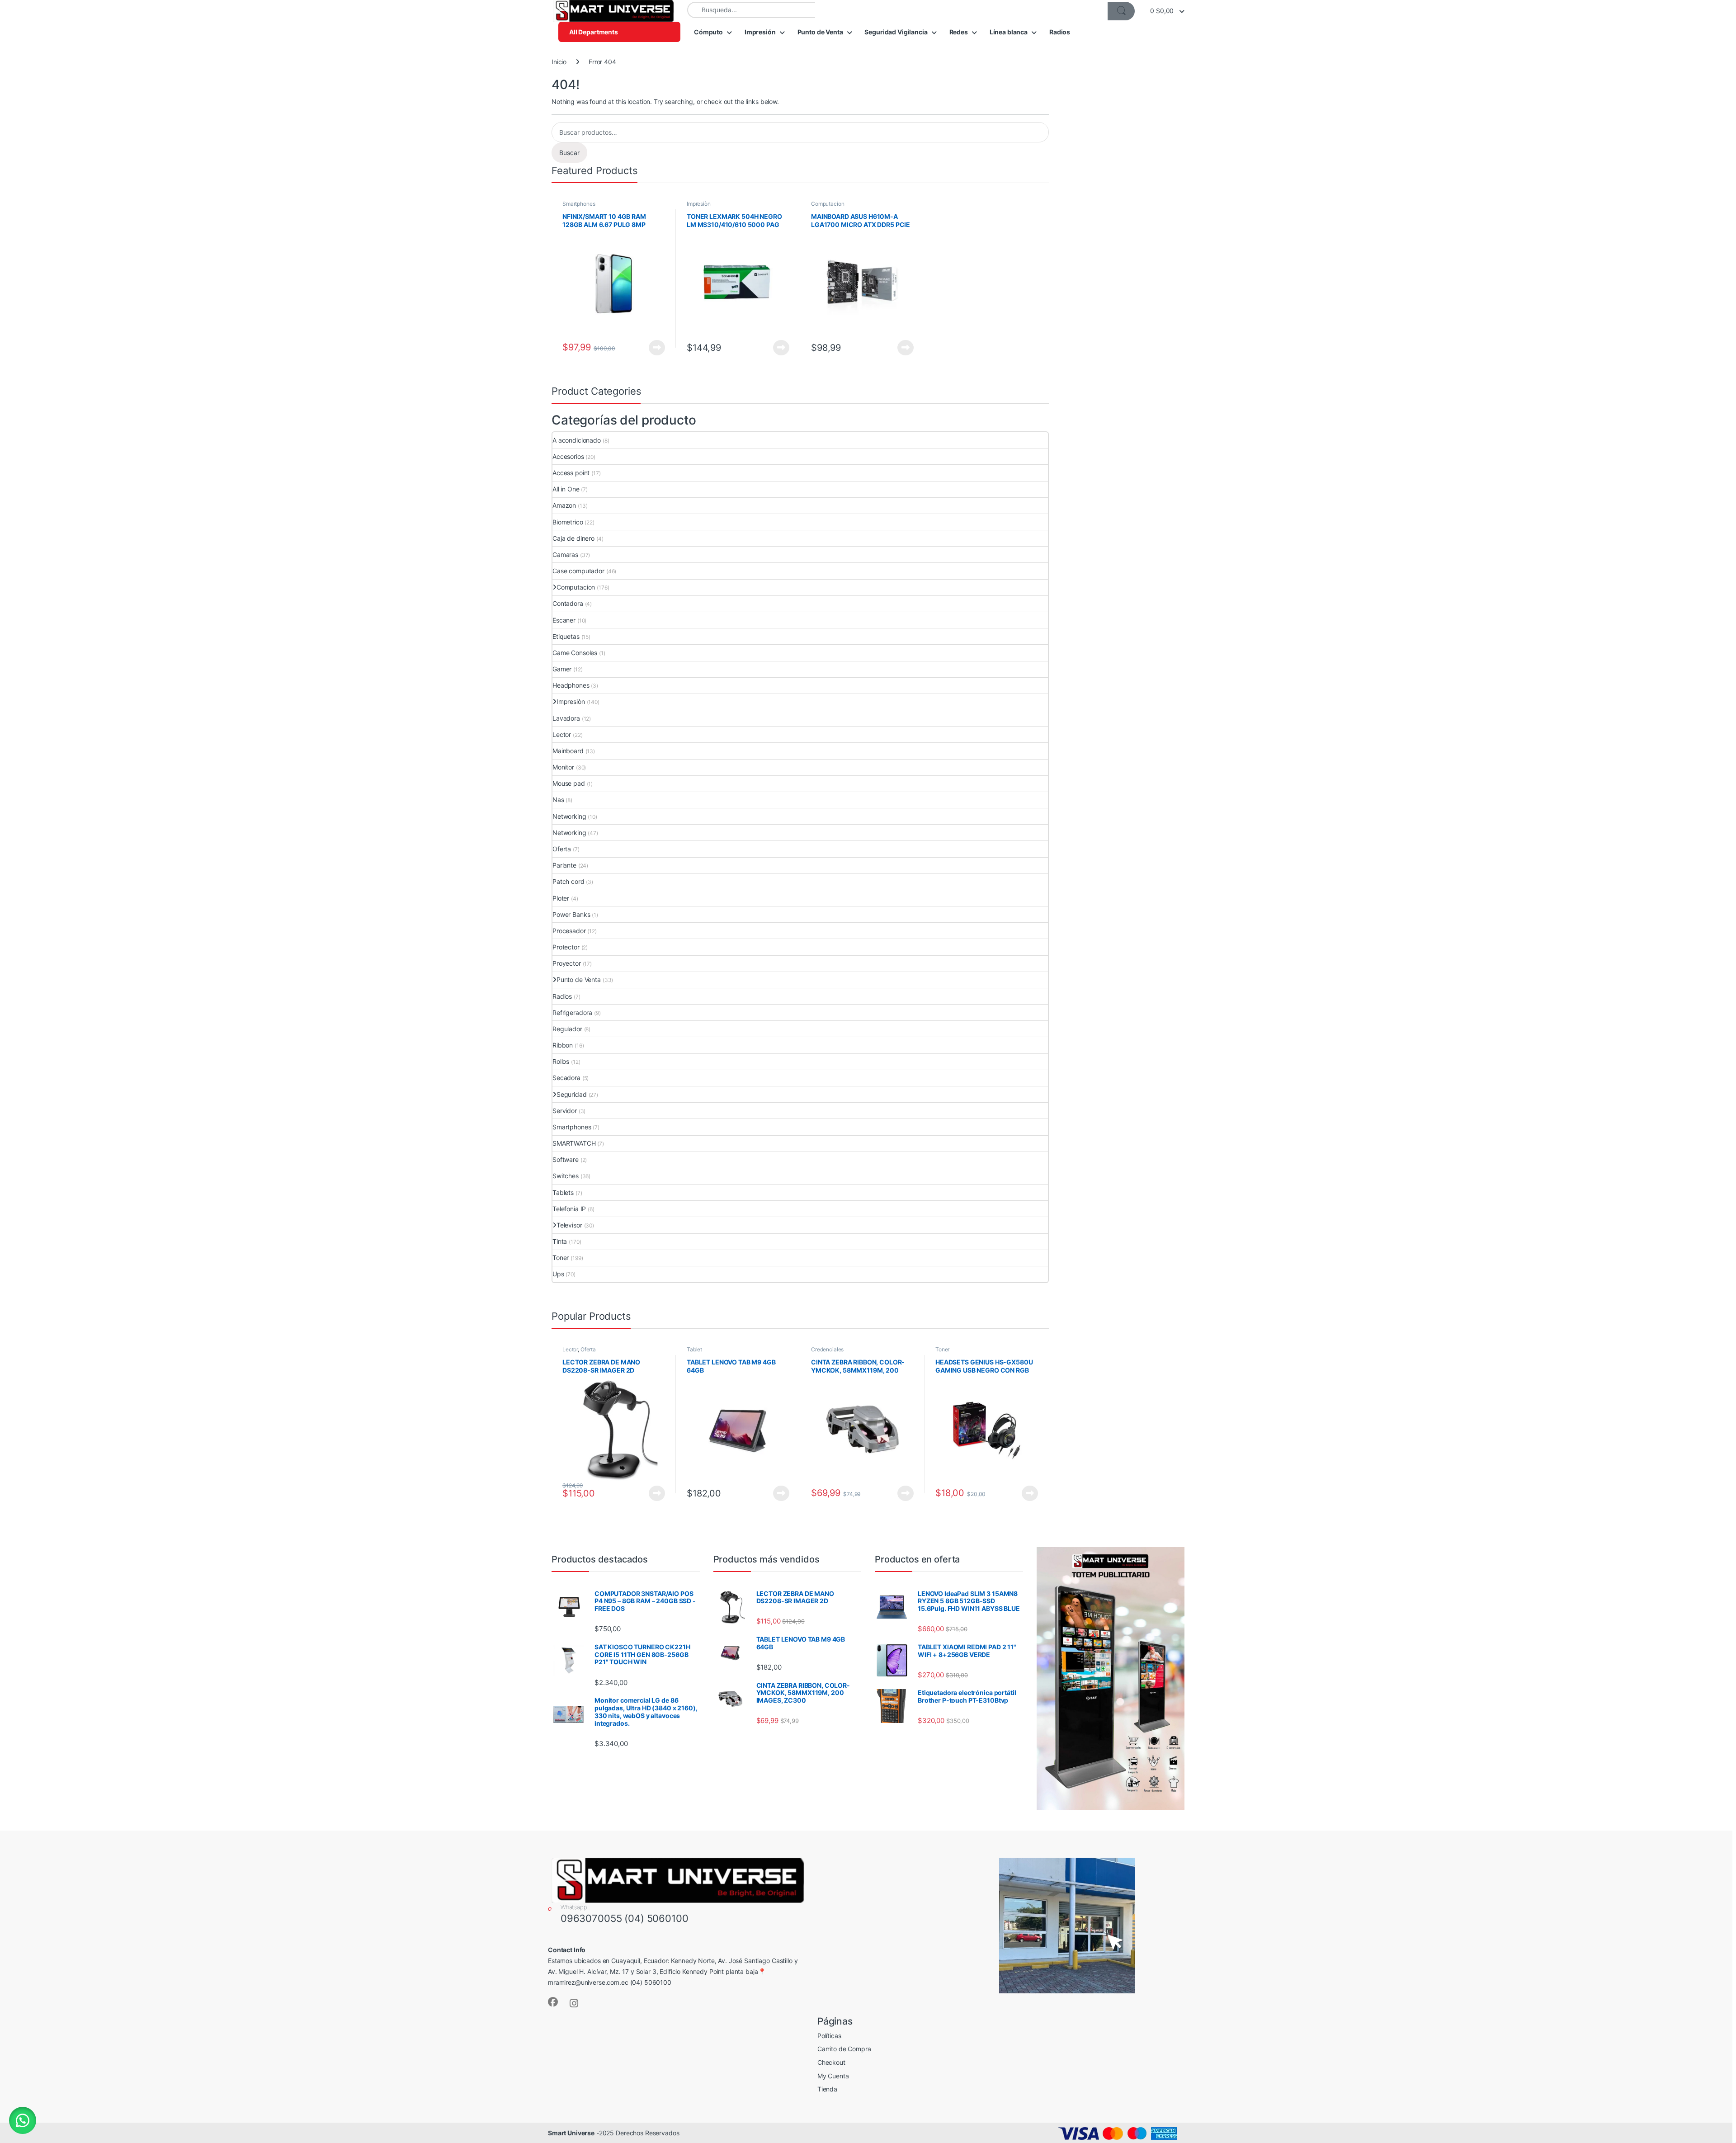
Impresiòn (699, 204)
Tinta (560, 1241)
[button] (23, 2120)
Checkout (831, 2062)
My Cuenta (833, 2076)
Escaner (564, 620)
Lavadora (566, 718)
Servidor (565, 1111)
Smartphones (579, 204)
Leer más (657, 348)
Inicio (559, 62)
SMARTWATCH (574, 1143)
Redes (959, 32)
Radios (1060, 32)
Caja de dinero (573, 538)
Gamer (562, 669)
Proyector (567, 963)
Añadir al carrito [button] (780, 348)
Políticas (829, 2036)
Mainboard (568, 751)
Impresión (760, 32)
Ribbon (563, 1045)
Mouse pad (569, 783)
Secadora (566, 1078)
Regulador (567, 1029)
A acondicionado (577, 440)
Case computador (578, 571)
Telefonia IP (569, 1209)
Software (566, 1159)
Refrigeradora (572, 1012)
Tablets (563, 1192)
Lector (562, 734)
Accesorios (568, 456)
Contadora (568, 603)
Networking (569, 816)
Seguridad (572, 1094)
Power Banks (571, 914)
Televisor (569, 1225)
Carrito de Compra (844, 2049)
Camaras (565, 555)
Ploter (561, 898)
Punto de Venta (820, 32)
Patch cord (568, 881)
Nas (558, 800)
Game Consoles (575, 653)
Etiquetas (566, 636)
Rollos (561, 1061)
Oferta (562, 849)
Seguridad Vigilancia (896, 32)
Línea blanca (1009, 32)
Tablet (694, 1349)
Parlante (564, 865)
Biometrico (568, 522)
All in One (566, 489)
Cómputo (708, 32)
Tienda (827, 2089)
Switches (566, 1176)
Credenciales (827, 1349)
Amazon (564, 505)
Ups (558, 1274)
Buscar (569, 153)
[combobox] (751, 10)
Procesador (569, 931)
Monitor (563, 767)
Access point (571, 473)
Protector (566, 947)
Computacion (828, 204)
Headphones (571, 685)
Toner (561, 1258)
